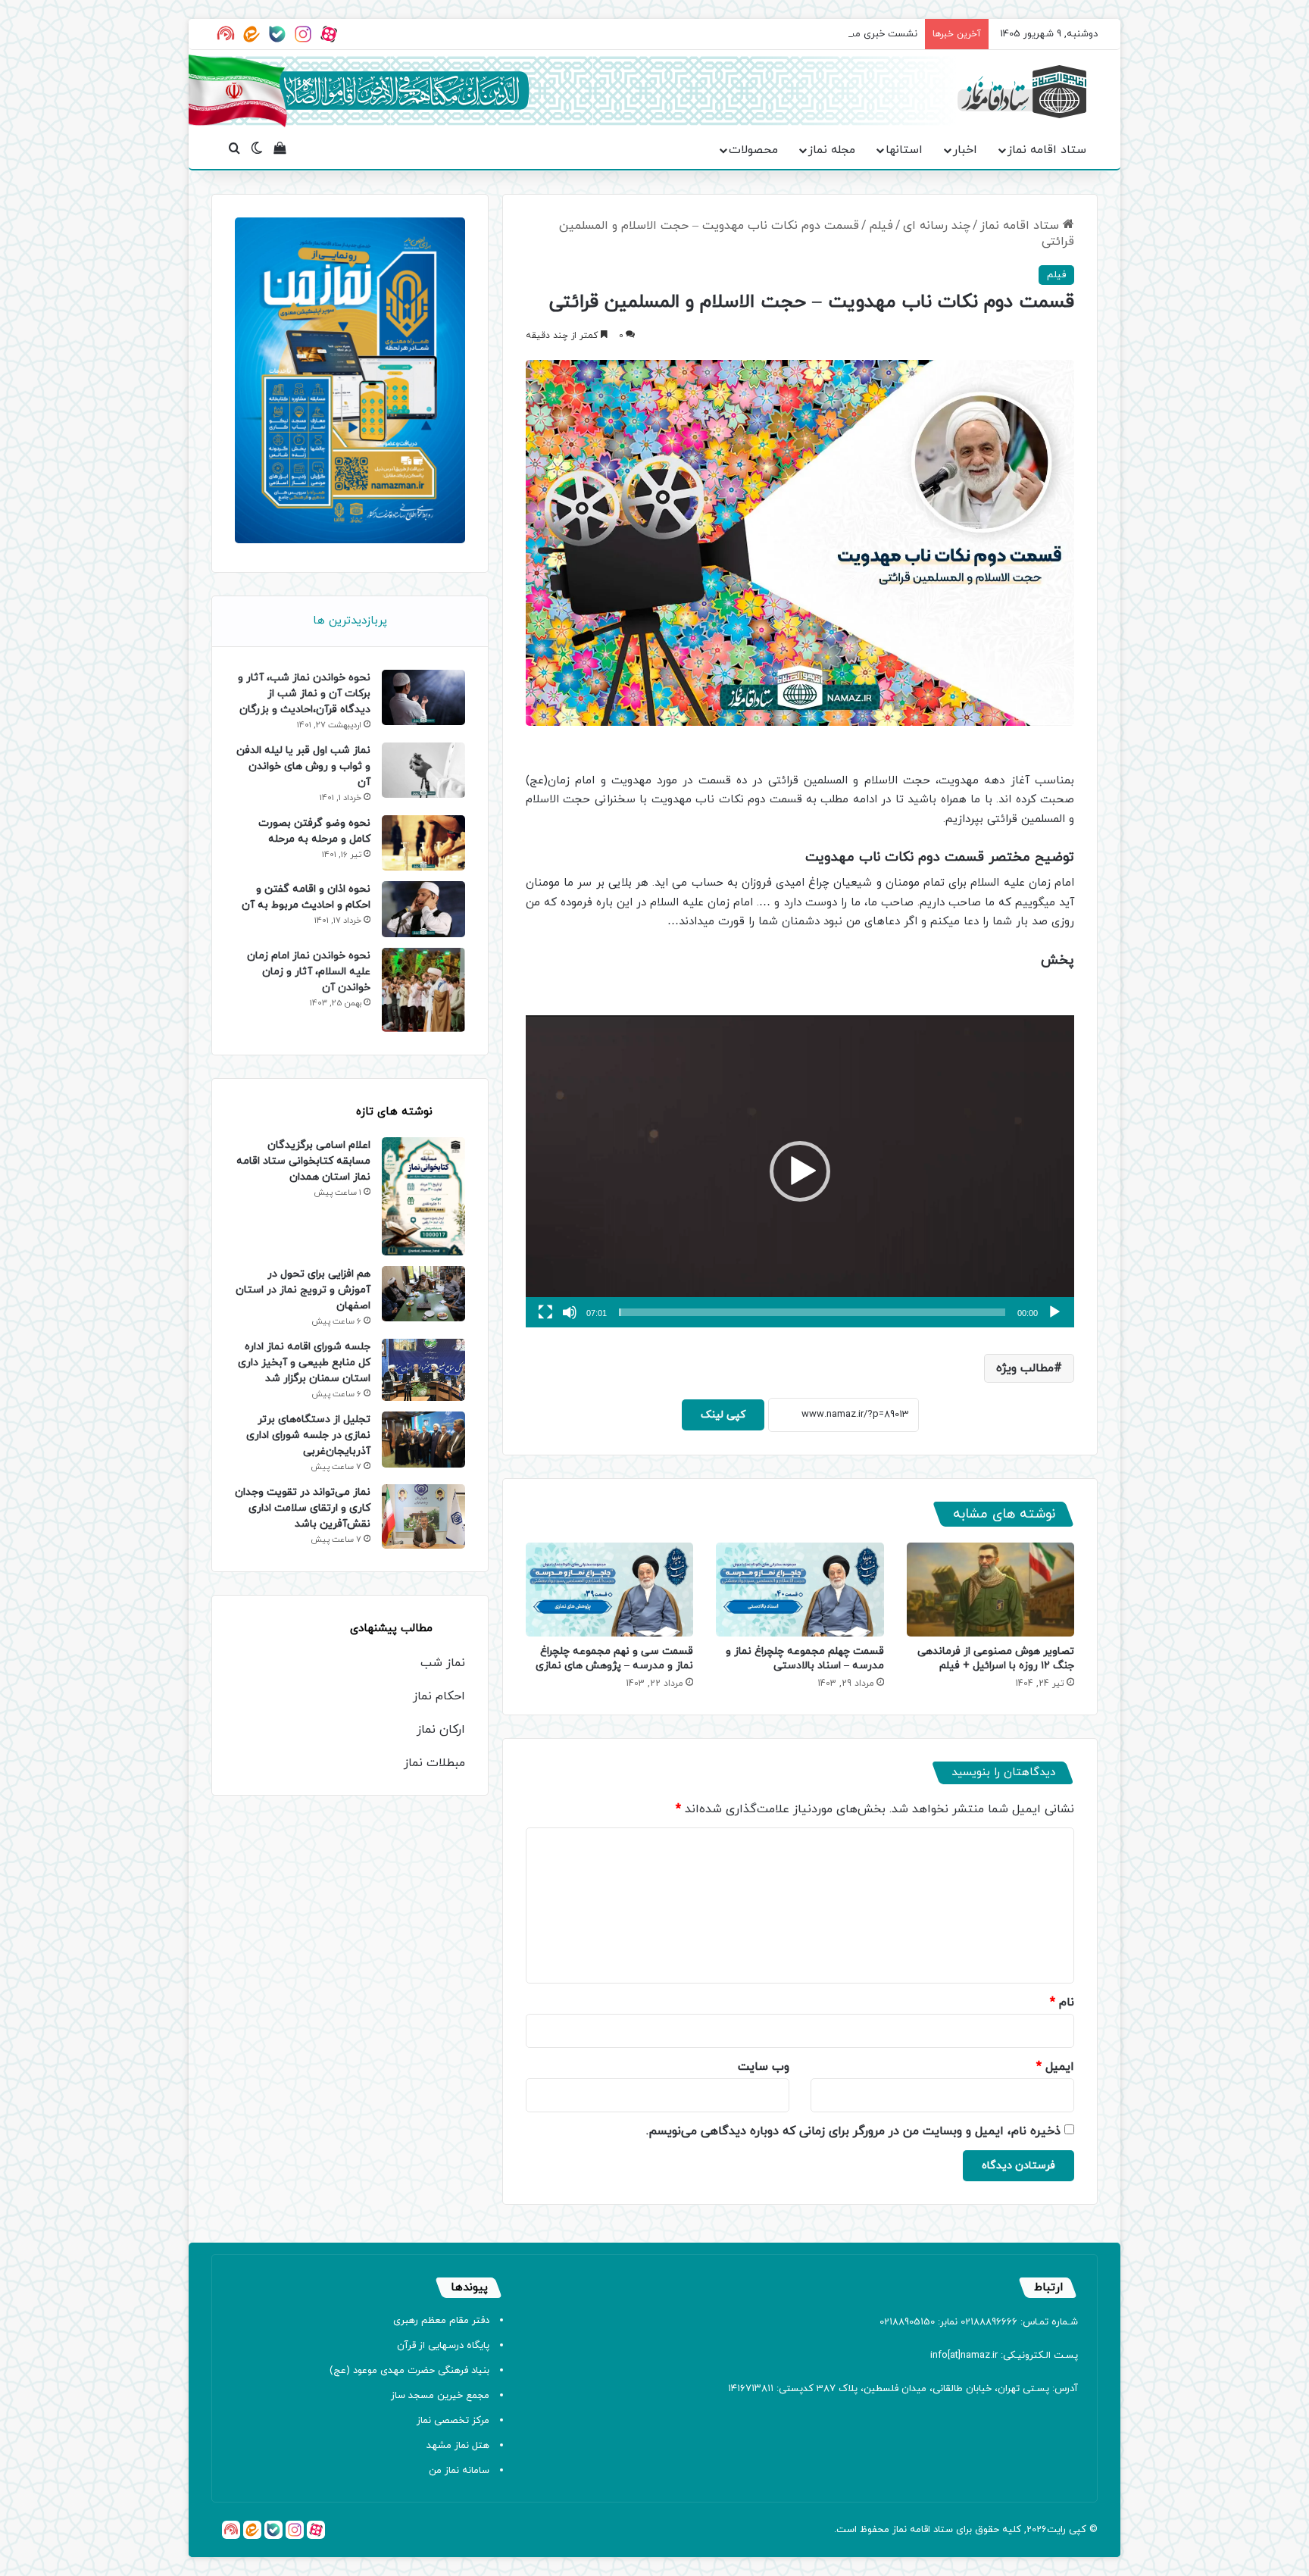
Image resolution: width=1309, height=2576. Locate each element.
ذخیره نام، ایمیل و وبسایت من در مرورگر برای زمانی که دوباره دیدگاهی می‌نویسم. (853, 2131)
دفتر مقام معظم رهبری (441, 2321)
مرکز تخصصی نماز (453, 2421)
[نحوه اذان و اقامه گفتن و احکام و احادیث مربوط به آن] (423, 909)
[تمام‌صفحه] (545, 1312)
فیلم (881, 226)
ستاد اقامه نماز (1047, 150)
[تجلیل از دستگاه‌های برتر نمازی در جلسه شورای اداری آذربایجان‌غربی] (423, 1439)
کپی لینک (723, 1415)
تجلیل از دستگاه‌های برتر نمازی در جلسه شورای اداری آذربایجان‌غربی (308, 1435)
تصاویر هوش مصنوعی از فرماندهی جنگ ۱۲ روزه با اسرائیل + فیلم (996, 1658)
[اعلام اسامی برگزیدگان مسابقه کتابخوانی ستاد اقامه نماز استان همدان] (423, 1196)
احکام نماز (439, 1696)
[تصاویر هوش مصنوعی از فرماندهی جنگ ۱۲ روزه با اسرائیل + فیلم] (990, 1590)
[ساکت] (570, 1312)
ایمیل (1055, 2067)
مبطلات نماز (434, 1763)
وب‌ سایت (764, 2067)
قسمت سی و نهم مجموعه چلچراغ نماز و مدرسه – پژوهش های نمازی (614, 1658)
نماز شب (443, 1663)
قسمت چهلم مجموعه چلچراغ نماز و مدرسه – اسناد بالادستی (805, 1658)
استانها (904, 150)
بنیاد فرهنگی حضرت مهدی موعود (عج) (409, 2371)
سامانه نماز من (459, 2471)
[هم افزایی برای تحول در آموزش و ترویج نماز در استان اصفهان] (423, 1294)
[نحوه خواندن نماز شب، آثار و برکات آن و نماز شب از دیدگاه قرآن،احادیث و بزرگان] (423, 697)
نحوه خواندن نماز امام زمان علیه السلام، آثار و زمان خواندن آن (309, 972)
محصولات (753, 150)
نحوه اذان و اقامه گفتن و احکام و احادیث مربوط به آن (306, 897)
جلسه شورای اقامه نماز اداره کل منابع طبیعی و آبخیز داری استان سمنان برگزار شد (304, 1363)
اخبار (965, 150)
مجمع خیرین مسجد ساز (440, 2396)
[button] (800, 1171)
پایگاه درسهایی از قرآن (443, 2346)
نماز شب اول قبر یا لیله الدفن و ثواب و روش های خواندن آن (303, 766)
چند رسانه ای (937, 226)
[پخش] (1054, 1312)
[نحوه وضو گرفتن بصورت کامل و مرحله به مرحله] (423, 843)
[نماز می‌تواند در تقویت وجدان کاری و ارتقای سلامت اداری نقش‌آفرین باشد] (423, 1516)
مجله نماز (832, 150)
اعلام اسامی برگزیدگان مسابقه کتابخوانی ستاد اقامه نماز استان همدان (303, 1161)
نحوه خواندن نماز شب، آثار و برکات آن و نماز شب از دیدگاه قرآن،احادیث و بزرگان (304, 694)
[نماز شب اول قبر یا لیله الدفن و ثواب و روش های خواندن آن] (423, 770)
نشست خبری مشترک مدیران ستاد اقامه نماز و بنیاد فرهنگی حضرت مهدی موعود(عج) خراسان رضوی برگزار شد (694, 34)
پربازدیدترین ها (350, 621)
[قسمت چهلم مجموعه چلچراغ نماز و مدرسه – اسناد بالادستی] (800, 1590)
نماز (900, 2530)
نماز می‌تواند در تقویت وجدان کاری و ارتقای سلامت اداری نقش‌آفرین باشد (303, 1508)
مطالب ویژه (1025, 1368)
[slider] (812, 1312)
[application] (800, 1172)
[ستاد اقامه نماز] (1022, 92)
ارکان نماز (441, 1730)
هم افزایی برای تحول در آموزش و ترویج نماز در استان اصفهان (303, 1290)
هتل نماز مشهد (458, 2446)
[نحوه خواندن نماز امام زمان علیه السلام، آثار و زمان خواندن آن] (423, 990)
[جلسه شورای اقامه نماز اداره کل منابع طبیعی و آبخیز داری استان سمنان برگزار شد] (423, 1370)
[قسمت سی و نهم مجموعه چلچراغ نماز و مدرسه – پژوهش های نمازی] (609, 1590)
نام (1062, 2002)
